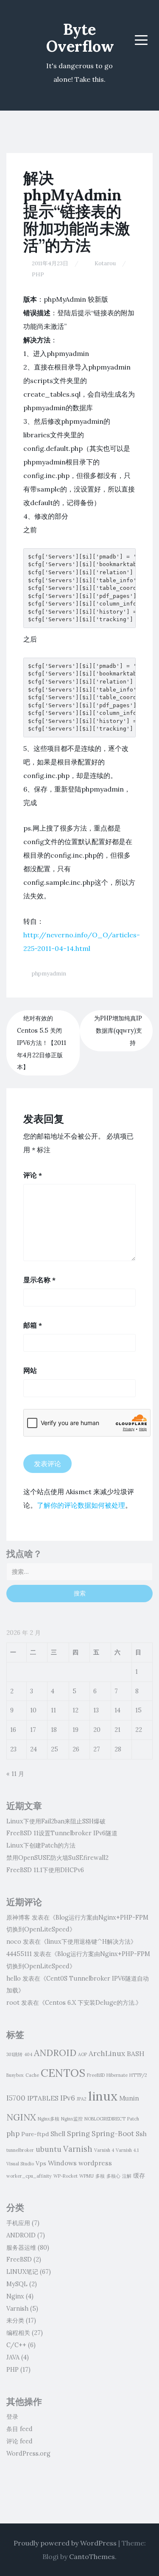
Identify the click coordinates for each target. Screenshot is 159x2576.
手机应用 (18, 2223)
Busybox (15, 2075)
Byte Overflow (80, 38)
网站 (30, 1370)
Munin (129, 2098)
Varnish (78, 2149)
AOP (82, 2054)
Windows (62, 2163)
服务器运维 (21, 2248)
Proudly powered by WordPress (65, 2543)
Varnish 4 (104, 2150)
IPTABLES (43, 2098)
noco (14, 1942)
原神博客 (18, 1917)
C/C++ (16, 2345)
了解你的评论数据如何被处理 (81, 1505)
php (13, 2134)
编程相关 (18, 2333)
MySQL (17, 2284)
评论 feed (20, 2441)
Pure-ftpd (35, 2134)
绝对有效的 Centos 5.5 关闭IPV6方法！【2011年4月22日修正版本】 (42, 1043)
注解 (127, 2176)
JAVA (13, 2357)
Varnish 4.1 (127, 2150)
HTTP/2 (138, 2075)
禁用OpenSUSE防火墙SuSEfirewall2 (57, 1858)
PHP (38, 274)
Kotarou (105, 263)
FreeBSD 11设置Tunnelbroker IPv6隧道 (62, 1833)
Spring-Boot (113, 2134)
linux (103, 2096)
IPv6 (68, 2098)
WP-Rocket (66, 2176)
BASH (135, 2054)
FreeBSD (96, 2075)
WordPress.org (28, 2454)
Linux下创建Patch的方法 (41, 1845)
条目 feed (20, 2429)
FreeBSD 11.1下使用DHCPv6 (45, 1870)
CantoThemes (92, 2557)
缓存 (139, 2176)
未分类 (15, 2320)
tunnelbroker (20, 2150)
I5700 (16, 2098)
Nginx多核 (49, 2119)
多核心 (113, 2176)
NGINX (21, 2117)
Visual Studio (20, 2164)
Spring (78, 2134)
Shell (58, 2134)
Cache (32, 2075)
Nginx (15, 2296)
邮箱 (33, 1325)
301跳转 (14, 2054)
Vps (41, 2163)
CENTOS (63, 2073)
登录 (12, 2417)
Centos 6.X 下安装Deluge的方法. (90, 2003)
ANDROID (55, 2053)
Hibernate (117, 2075)
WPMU (86, 2176)
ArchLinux (107, 2054)
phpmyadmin (49, 974)
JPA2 (82, 2099)
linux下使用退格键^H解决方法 (89, 1942)
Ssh (141, 2134)
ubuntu (49, 2149)
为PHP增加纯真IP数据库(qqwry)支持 (118, 1031)
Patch (133, 2119)
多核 (100, 2176)
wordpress (95, 2163)
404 (28, 2054)
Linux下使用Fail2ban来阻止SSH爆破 (56, 1821)
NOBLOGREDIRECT (105, 2119)
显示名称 (39, 1280)
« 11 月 (15, 1774)
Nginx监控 (72, 2119)
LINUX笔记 (22, 2272)
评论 (33, 1175)
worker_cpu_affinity (29, 2176)
